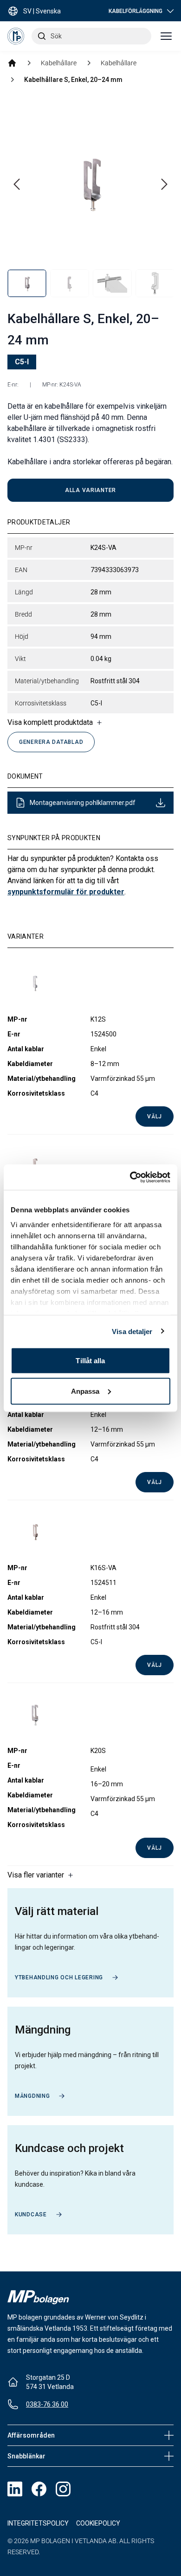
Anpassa (85, 1391)
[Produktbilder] (90, 198)
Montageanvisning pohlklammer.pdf (83, 803)
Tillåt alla (90, 1361)
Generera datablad (51, 742)
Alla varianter (90, 490)
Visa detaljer (132, 1331)
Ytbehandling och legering (59, 1977)
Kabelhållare (59, 63)
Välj (155, 1116)
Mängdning (32, 2096)
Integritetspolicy (38, 2523)
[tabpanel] (90, 182)
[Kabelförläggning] (12, 63)
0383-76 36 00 (47, 2404)
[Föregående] (17, 184)
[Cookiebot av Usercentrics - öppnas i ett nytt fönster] (130, 1177)
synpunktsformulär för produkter (66, 892)
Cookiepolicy (98, 2523)
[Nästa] (164, 184)
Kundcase (31, 2214)
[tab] (27, 283)
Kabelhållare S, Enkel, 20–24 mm (73, 80)
